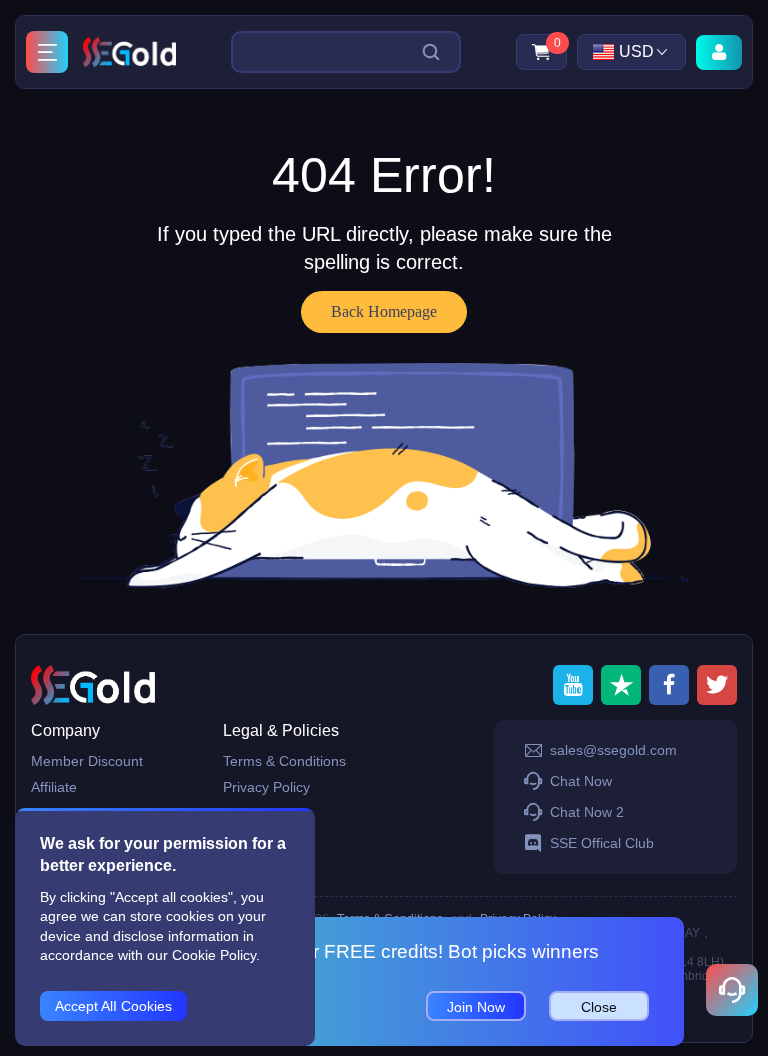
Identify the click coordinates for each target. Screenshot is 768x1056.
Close (599, 1007)
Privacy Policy (266, 787)
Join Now (476, 1007)
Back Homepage (384, 311)
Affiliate (54, 787)
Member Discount (87, 761)
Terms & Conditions (284, 761)
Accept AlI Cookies (113, 1006)
